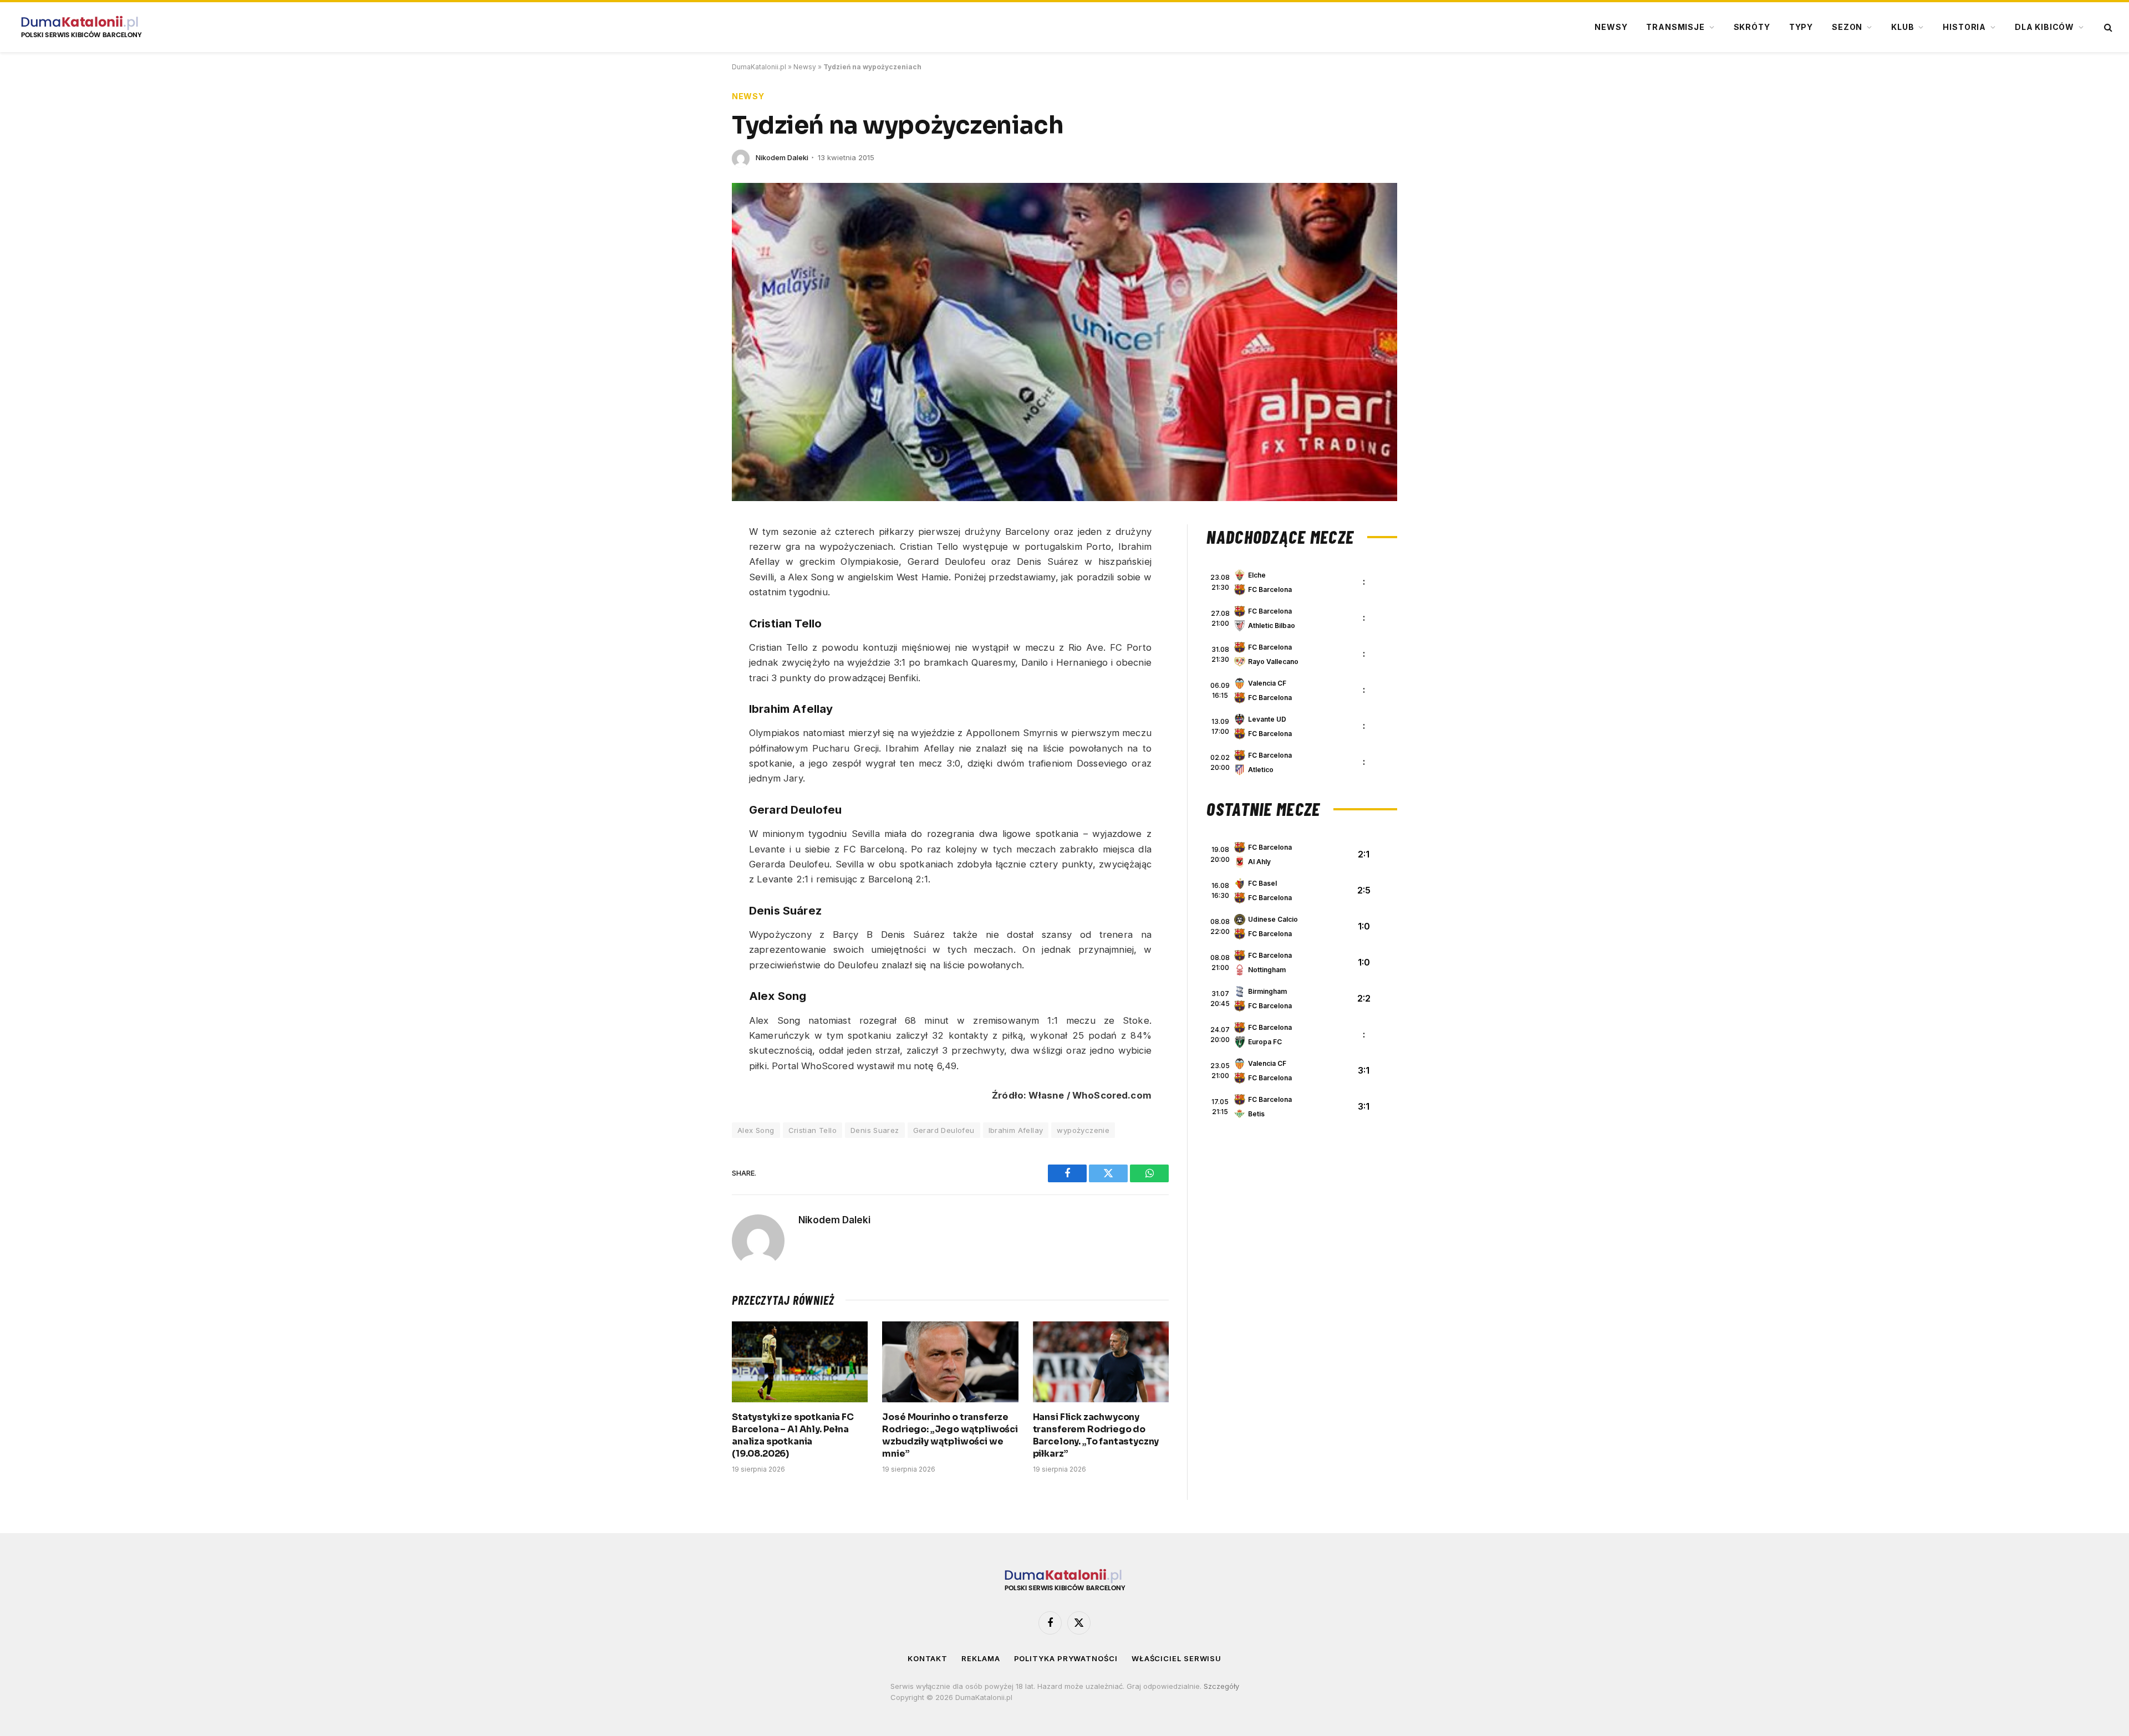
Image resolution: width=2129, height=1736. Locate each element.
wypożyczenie (1083, 1130)
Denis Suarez (875, 1130)
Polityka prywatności (1066, 1658)
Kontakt (928, 1658)
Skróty (1752, 27)
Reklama (981, 1658)
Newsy (1611, 27)
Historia (1964, 27)
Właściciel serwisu (1176, 1658)
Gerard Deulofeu (944, 1130)
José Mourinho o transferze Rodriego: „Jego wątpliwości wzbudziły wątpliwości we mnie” (950, 1435)
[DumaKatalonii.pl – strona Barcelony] (81, 27)
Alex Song (756, 1130)
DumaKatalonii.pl (759, 67)
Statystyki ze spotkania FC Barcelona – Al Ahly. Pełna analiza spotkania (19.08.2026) (793, 1435)
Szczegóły (1221, 1686)
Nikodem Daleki (782, 157)
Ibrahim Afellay (1016, 1130)
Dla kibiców (2044, 27)
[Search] (2107, 27)
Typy (1801, 27)
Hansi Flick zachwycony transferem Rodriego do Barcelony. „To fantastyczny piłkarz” (1096, 1435)
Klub (1903, 27)
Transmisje (1675, 27)
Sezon (1847, 27)
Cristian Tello (813, 1130)
